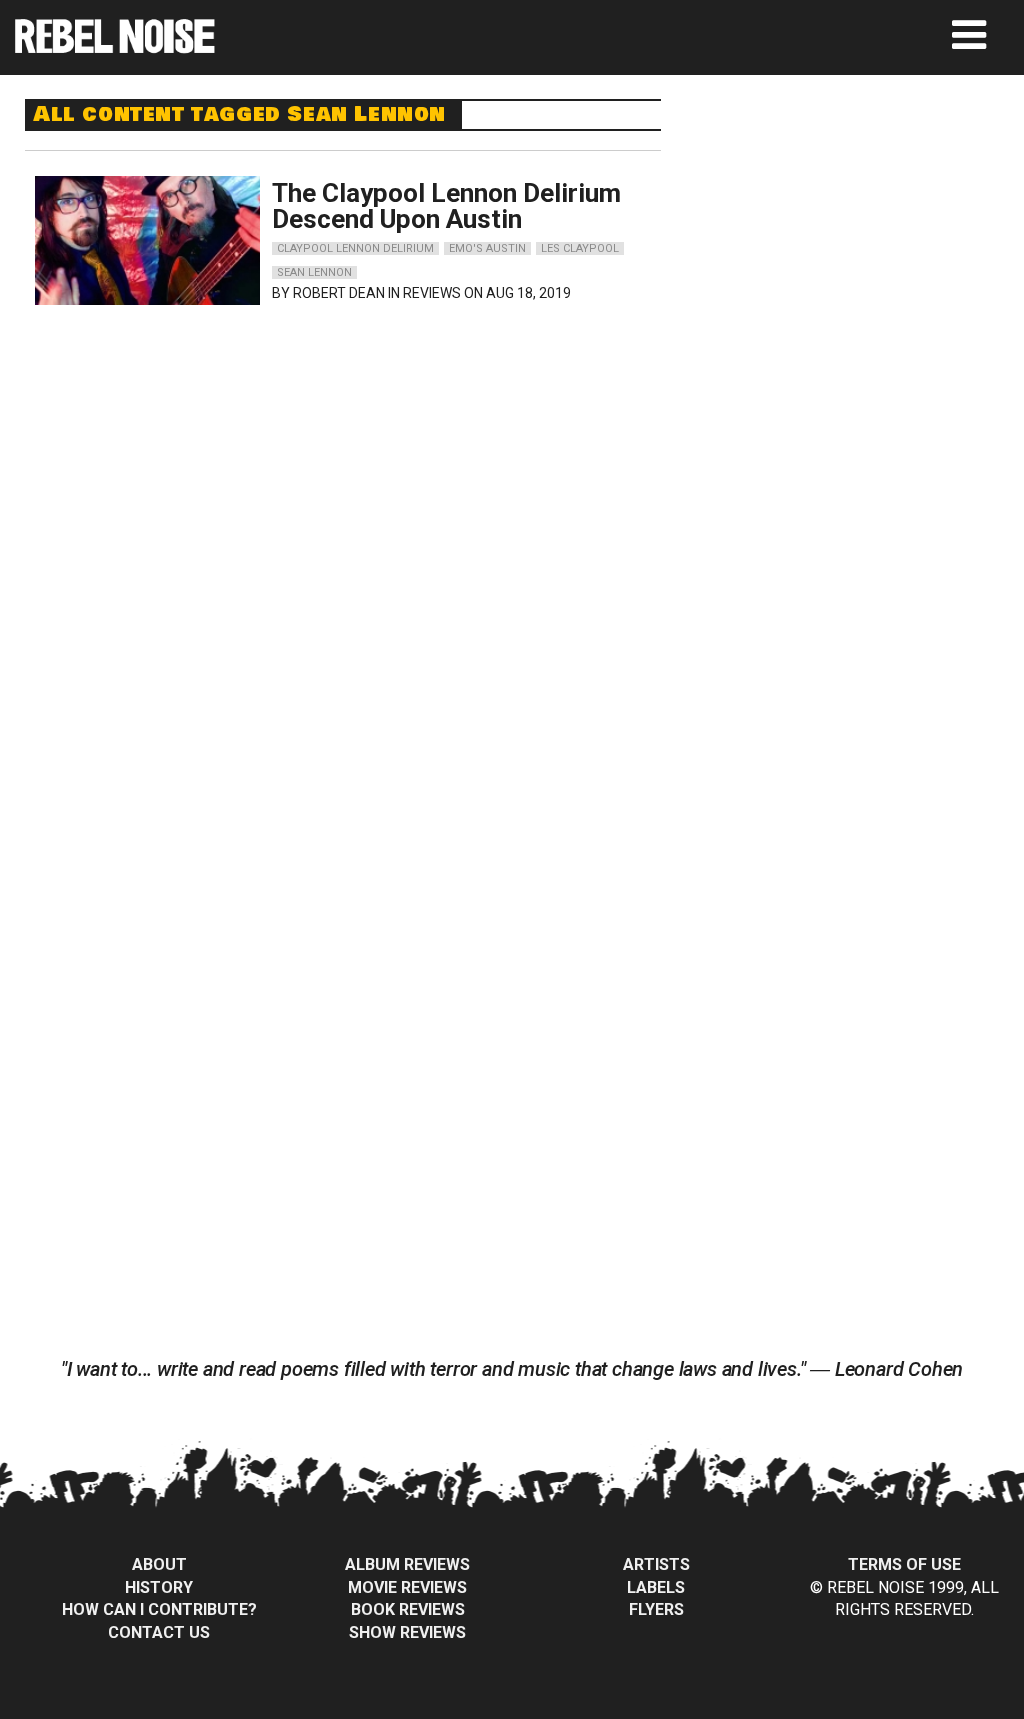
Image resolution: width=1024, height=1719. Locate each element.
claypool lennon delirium (355, 248)
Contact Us (159, 1632)
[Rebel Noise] (115, 46)
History (159, 1587)
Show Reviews (407, 1632)
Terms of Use (904, 1564)
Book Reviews (408, 1609)
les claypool (580, 248)
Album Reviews (407, 1564)
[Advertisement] (861, 224)
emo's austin (487, 248)
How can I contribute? (159, 1609)
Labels (656, 1587)
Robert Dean (339, 293)
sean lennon (314, 272)
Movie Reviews (407, 1587)
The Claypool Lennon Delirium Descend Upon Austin (446, 206)
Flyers (656, 1609)
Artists (656, 1564)
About (159, 1564)
